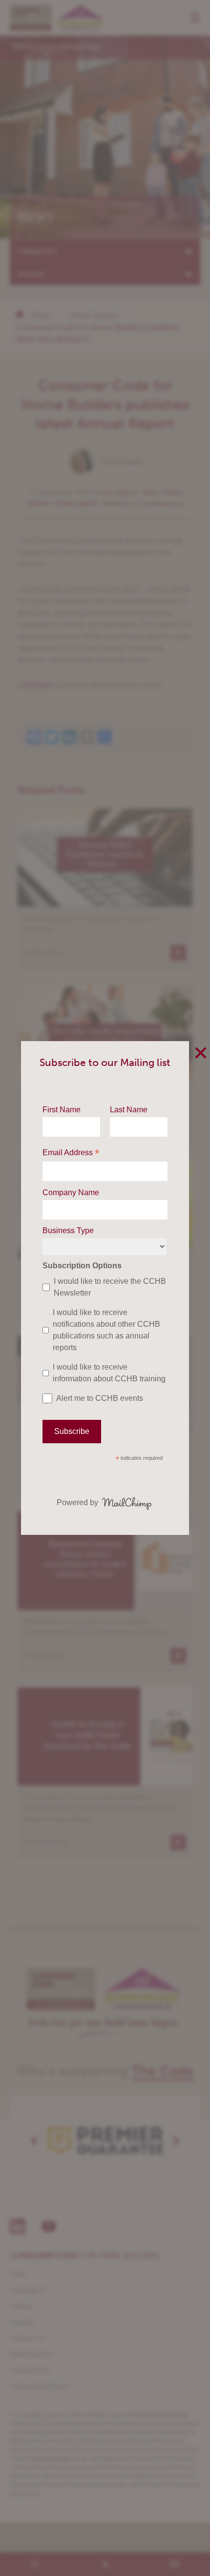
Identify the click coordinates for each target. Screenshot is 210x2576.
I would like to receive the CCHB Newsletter (110, 1287)
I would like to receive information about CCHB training (109, 1373)
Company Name (71, 1192)
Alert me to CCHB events (100, 1398)
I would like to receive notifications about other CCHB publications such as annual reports (106, 1330)
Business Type (68, 1230)
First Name (62, 1110)
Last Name (129, 1110)
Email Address (71, 1153)
